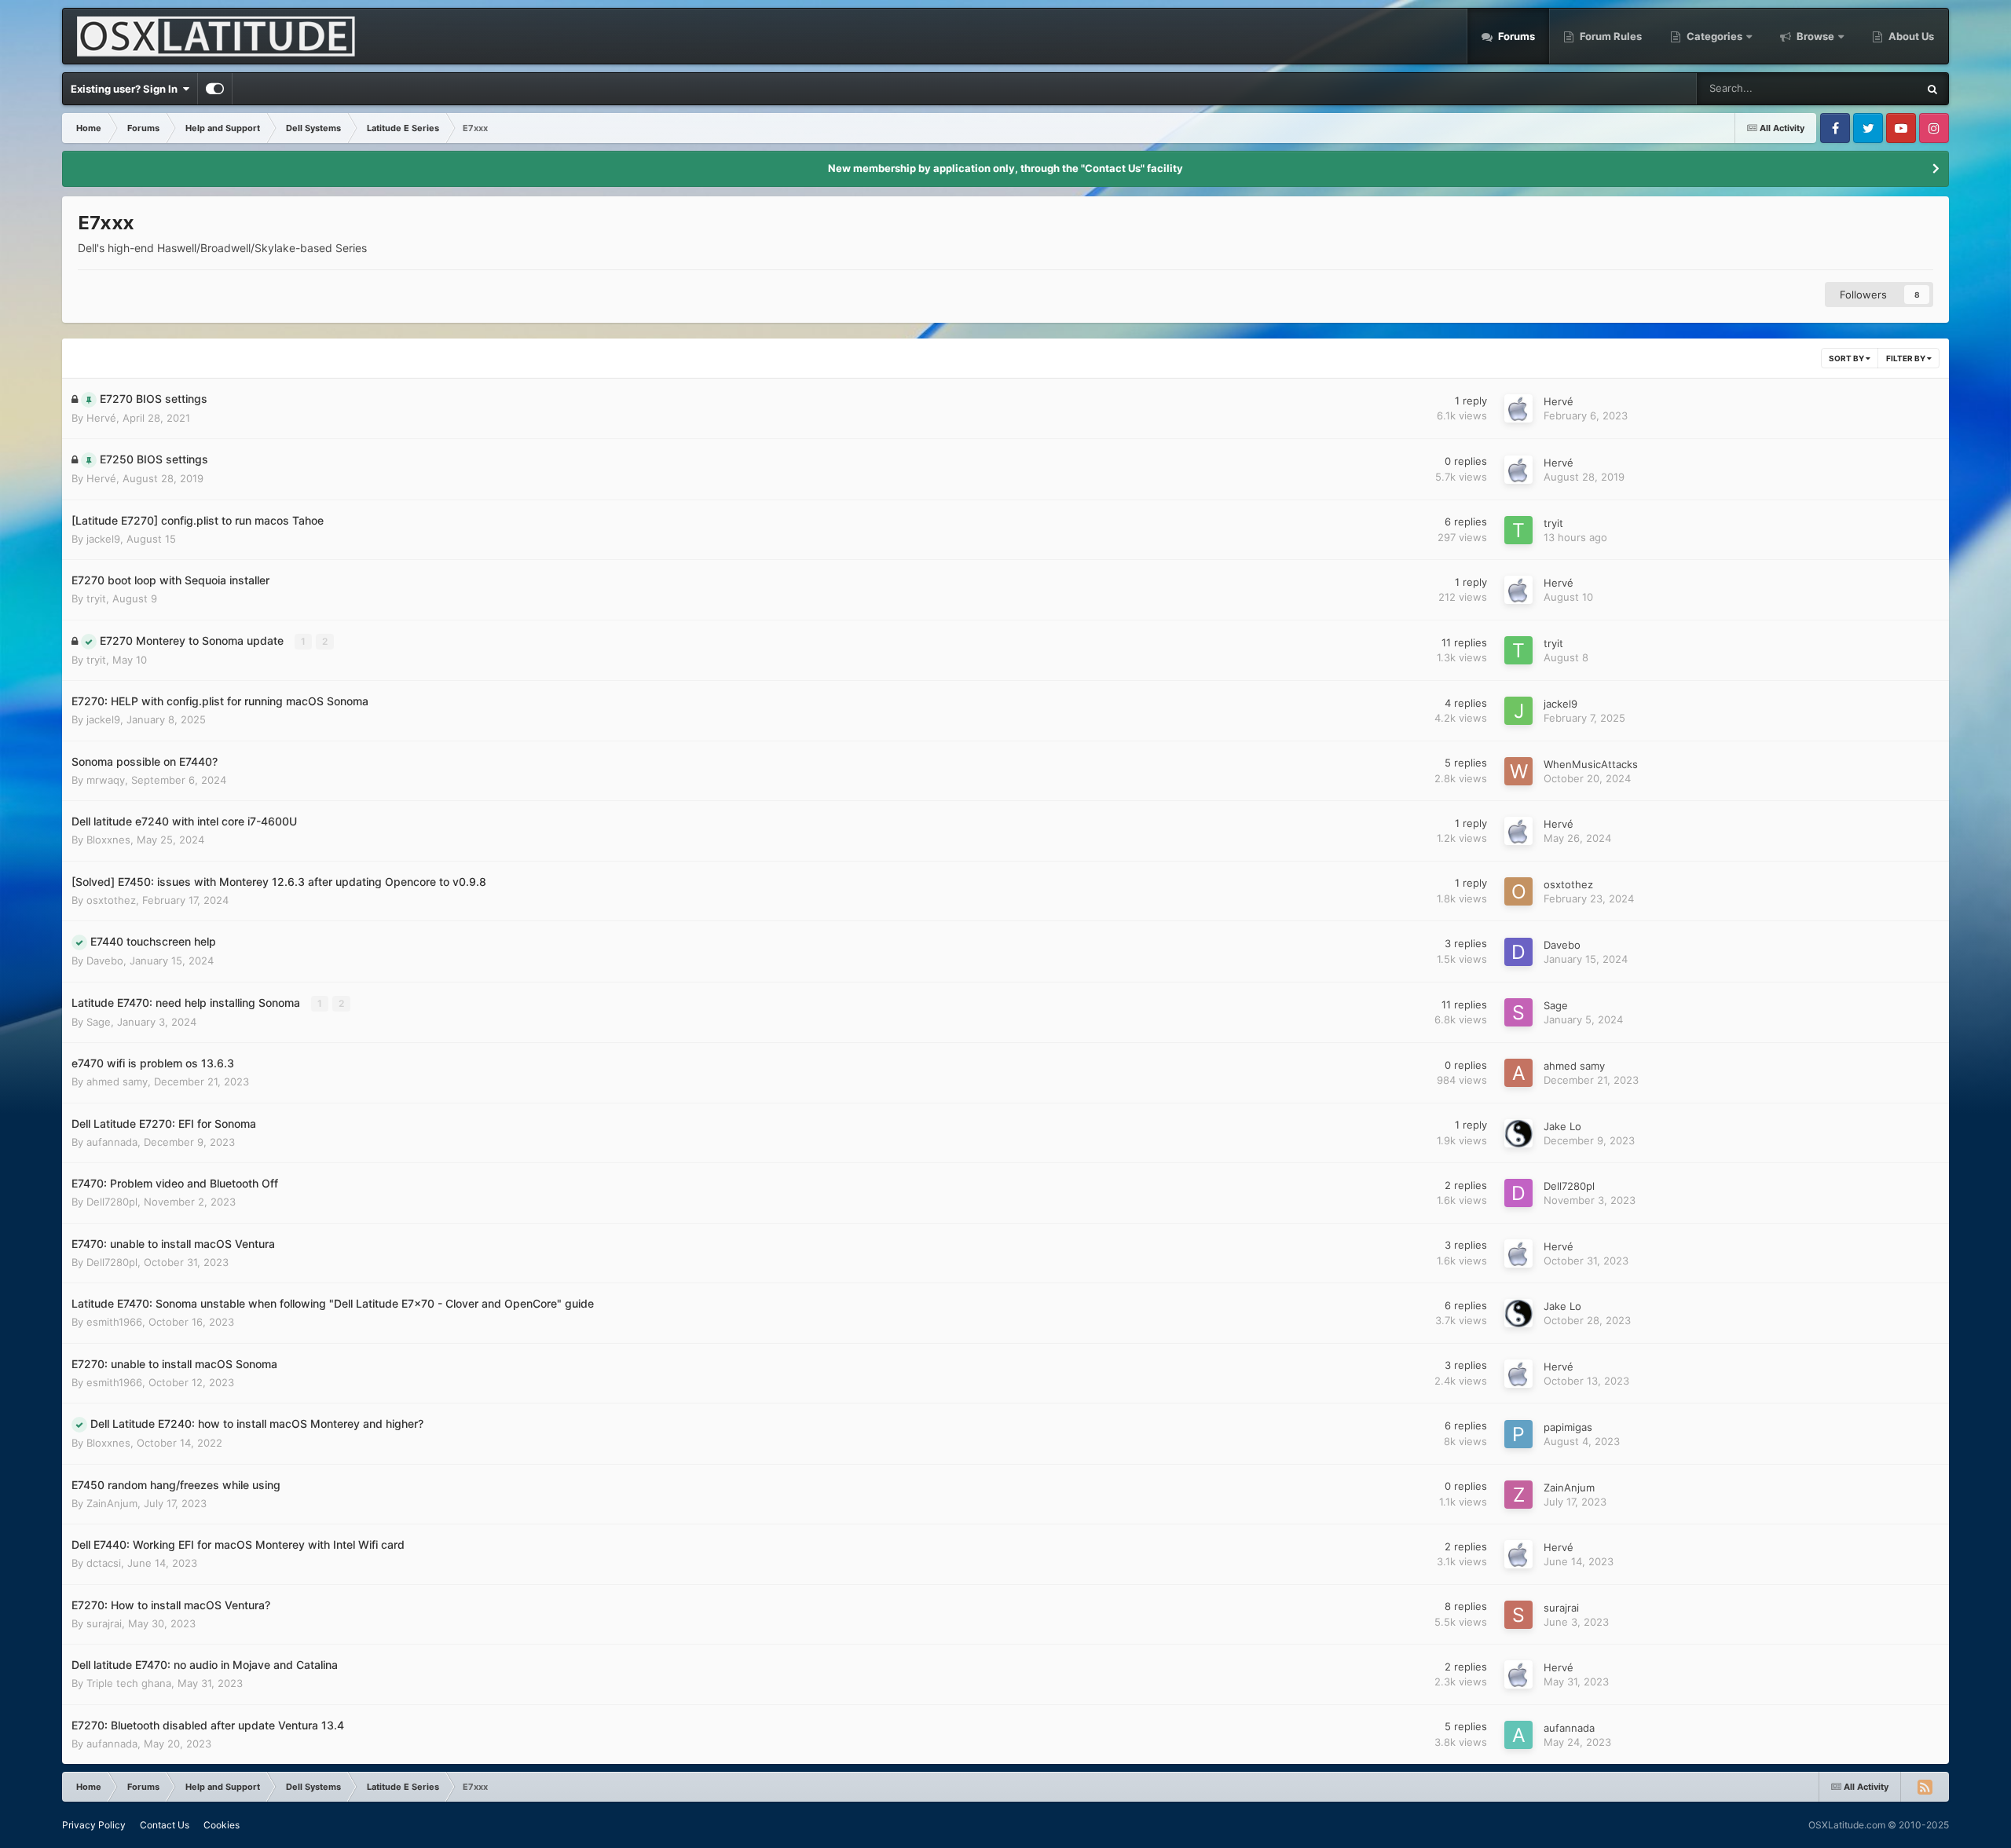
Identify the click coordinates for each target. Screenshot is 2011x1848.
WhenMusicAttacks (1591, 764)
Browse (1815, 36)
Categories (1714, 36)
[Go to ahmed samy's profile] (1518, 1073)
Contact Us (165, 1825)
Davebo (105, 961)
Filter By (1907, 358)
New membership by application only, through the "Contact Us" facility (1005, 168)
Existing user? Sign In (126, 89)
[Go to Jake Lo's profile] (1518, 1133)
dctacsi (104, 1563)
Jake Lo (1562, 1126)
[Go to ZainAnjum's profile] (1518, 1495)
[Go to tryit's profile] (1518, 530)
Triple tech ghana (129, 1683)
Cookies (222, 1825)
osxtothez (111, 900)
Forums (1515, 36)
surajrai (104, 1623)
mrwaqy (106, 780)
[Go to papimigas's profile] (1518, 1434)
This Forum (1871, 88)
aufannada (112, 1142)
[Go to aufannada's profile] (1518, 1735)
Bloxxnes (108, 840)
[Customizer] (215, 89)
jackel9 (103, 539)
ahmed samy (117, 1081)
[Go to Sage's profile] (1518, 1012)
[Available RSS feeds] (1925, 1787)
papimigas (1568, 1427)
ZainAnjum (112, 1503)
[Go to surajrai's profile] (1518, 1615)
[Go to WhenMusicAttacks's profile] (1518, 771)
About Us (1910, 36)
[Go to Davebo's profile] (1518, 952)
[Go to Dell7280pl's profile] (1518, 1193)
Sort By (1847, 358)
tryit (1553, 523)
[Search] (1932, 89)
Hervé (101, 418)
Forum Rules (1610, 36)
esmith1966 (114, 1322)
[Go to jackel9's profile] (1518, 711)
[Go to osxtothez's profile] (1518, 891)
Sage (99, 1022)
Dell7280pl (112, 1202)
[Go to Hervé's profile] (1518, 408)
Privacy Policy (94, 1825)
